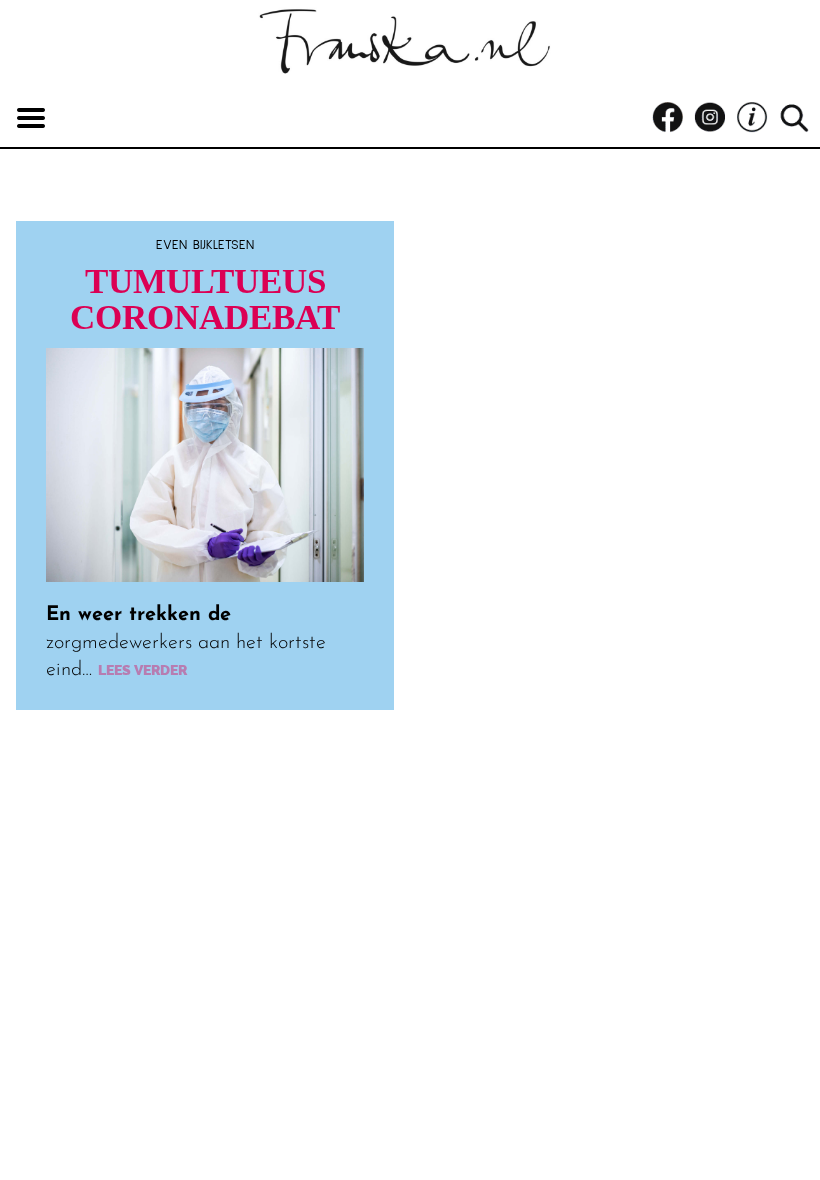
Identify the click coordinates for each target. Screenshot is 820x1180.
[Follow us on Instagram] (715, 118)
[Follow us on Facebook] (673, 118)
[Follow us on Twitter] (757, 118)
